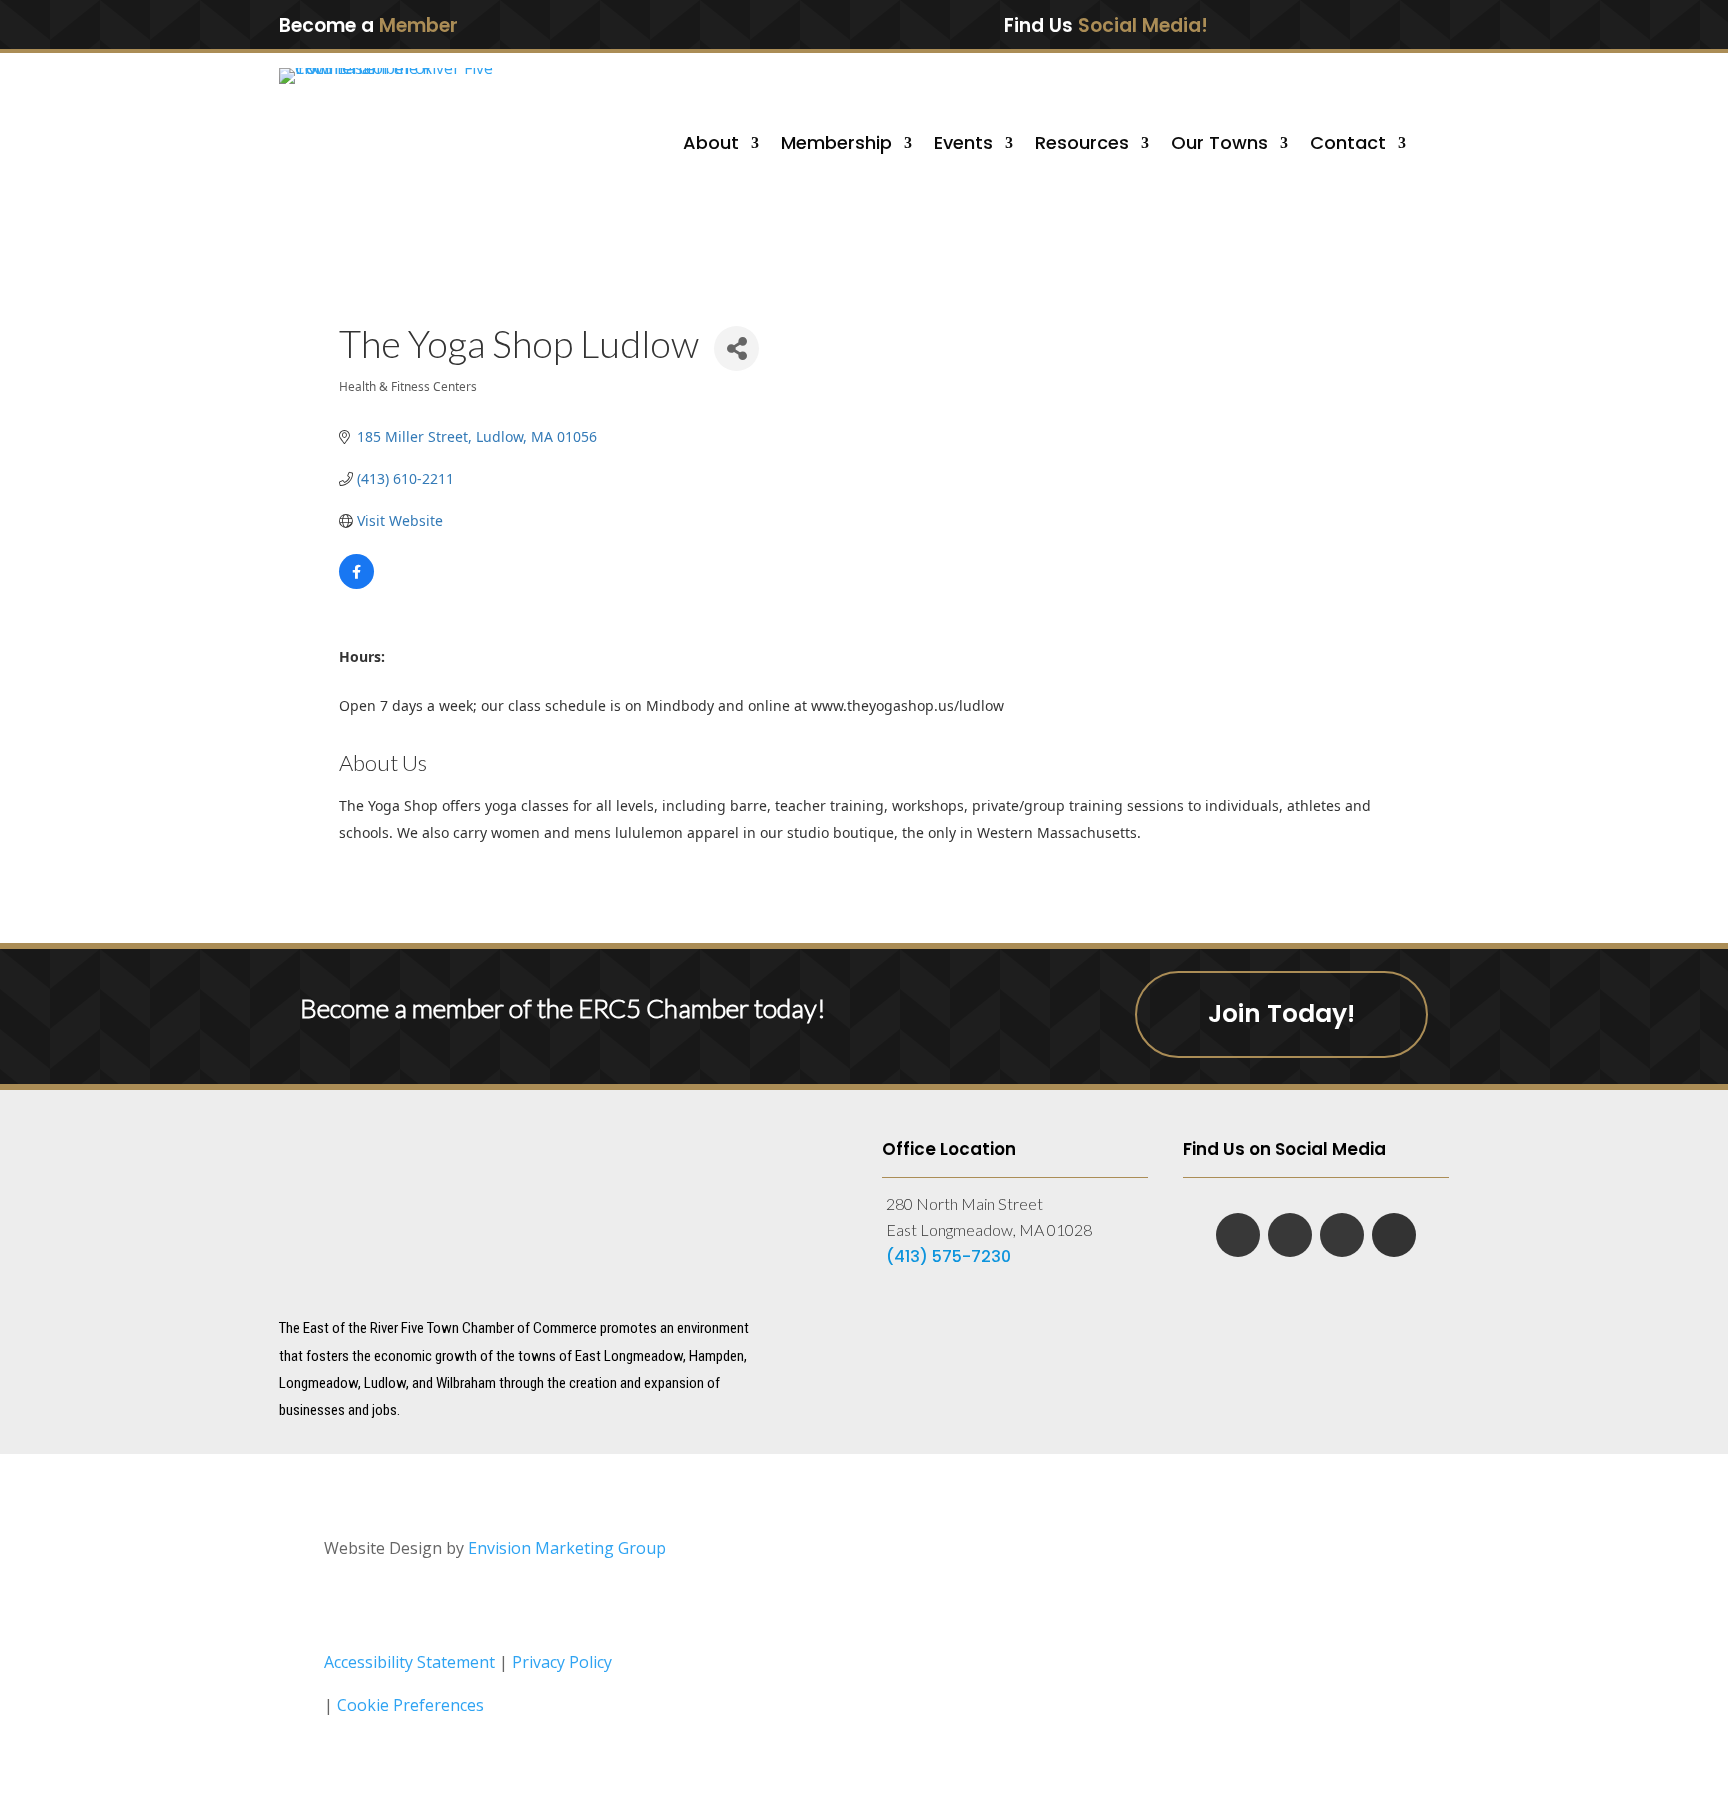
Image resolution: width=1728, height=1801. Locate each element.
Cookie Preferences (410, 1705)
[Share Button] (736, 348)
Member (418, 25)
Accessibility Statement (409, 1662)
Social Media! (1143, 25)
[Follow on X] (1368, 24)
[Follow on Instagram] (1409, 24)
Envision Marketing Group (567, 1548)
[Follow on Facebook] (1284, 24)
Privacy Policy (562, 1662)
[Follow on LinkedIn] (1326, 24)
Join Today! (1281, 1013)
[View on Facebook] (356, 583)
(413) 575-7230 (948, 1256)
